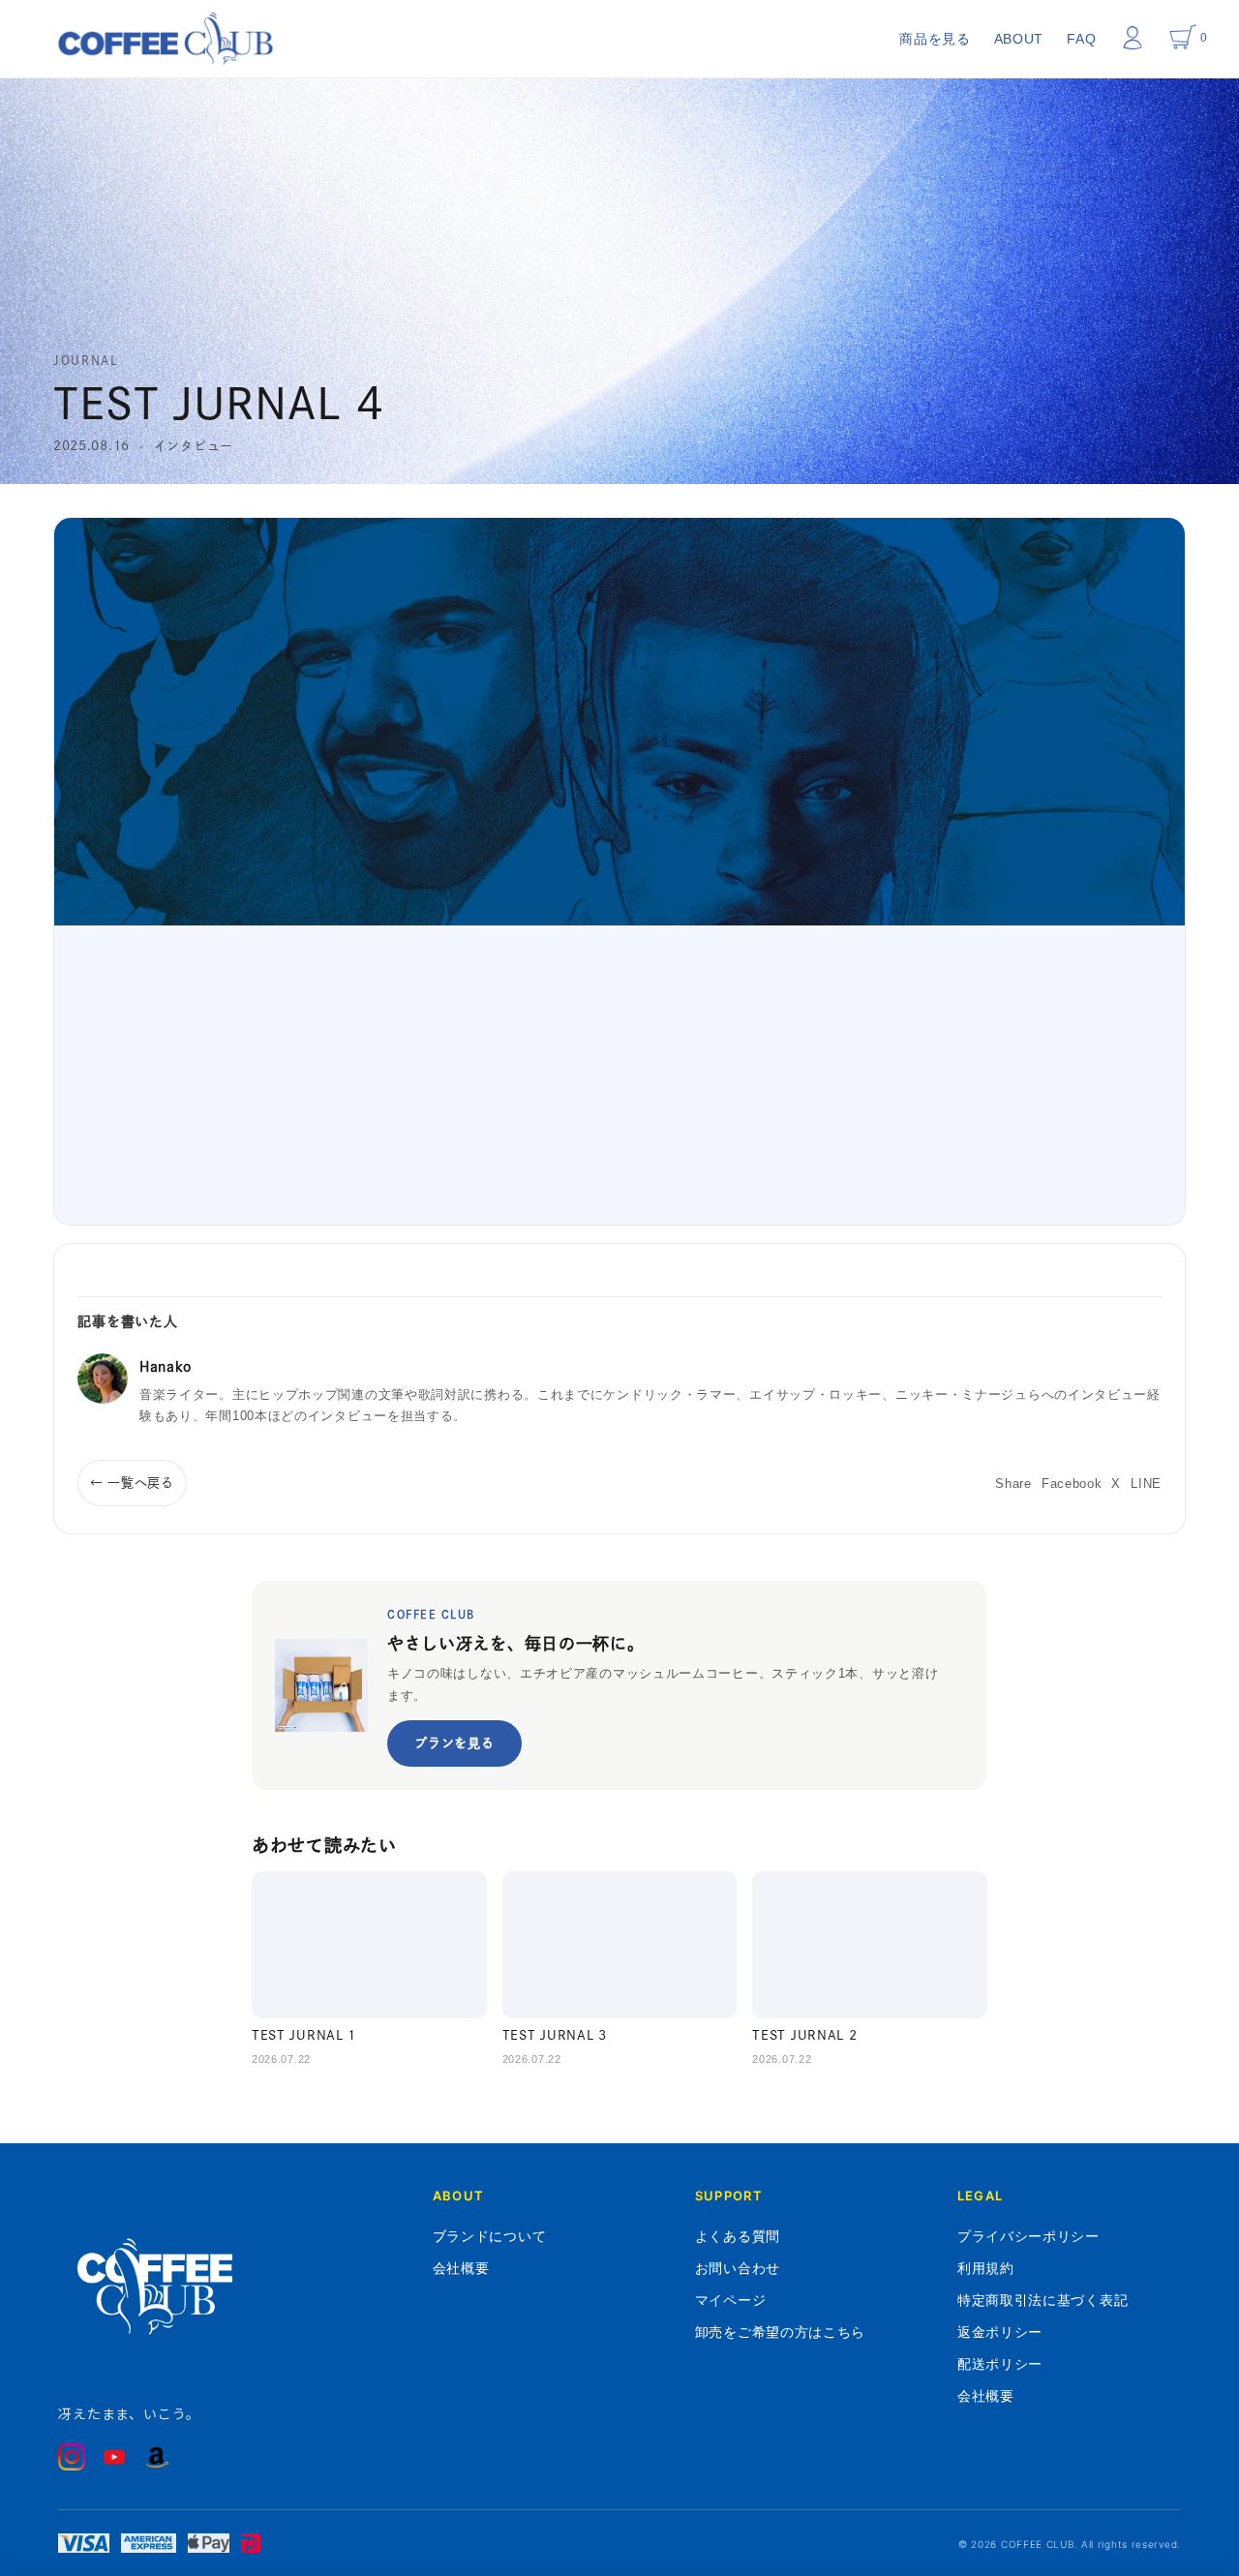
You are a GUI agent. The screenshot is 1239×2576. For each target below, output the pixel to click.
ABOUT (1019, 39)
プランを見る (454, 1743)
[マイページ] (1133, 37)
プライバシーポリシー (1028, 2236)
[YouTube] (114, 2457)
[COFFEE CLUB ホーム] (166, 39)
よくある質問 (738, 2236)
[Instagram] (72, 2457)
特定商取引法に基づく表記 (1043, 2300)
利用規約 (986, 2268)
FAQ (1081, 39)
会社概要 (461, 2268)
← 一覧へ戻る (132, 1483)
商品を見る (935, 39)
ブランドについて (490, 2236)
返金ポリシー (1000, 2332)
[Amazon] (157, 2457)
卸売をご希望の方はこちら (780, 2332)
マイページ (731, 2300)
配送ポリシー (1000, 2364)
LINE (1146, 1484)
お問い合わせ (738, 2268)
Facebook (1072, 1484)
